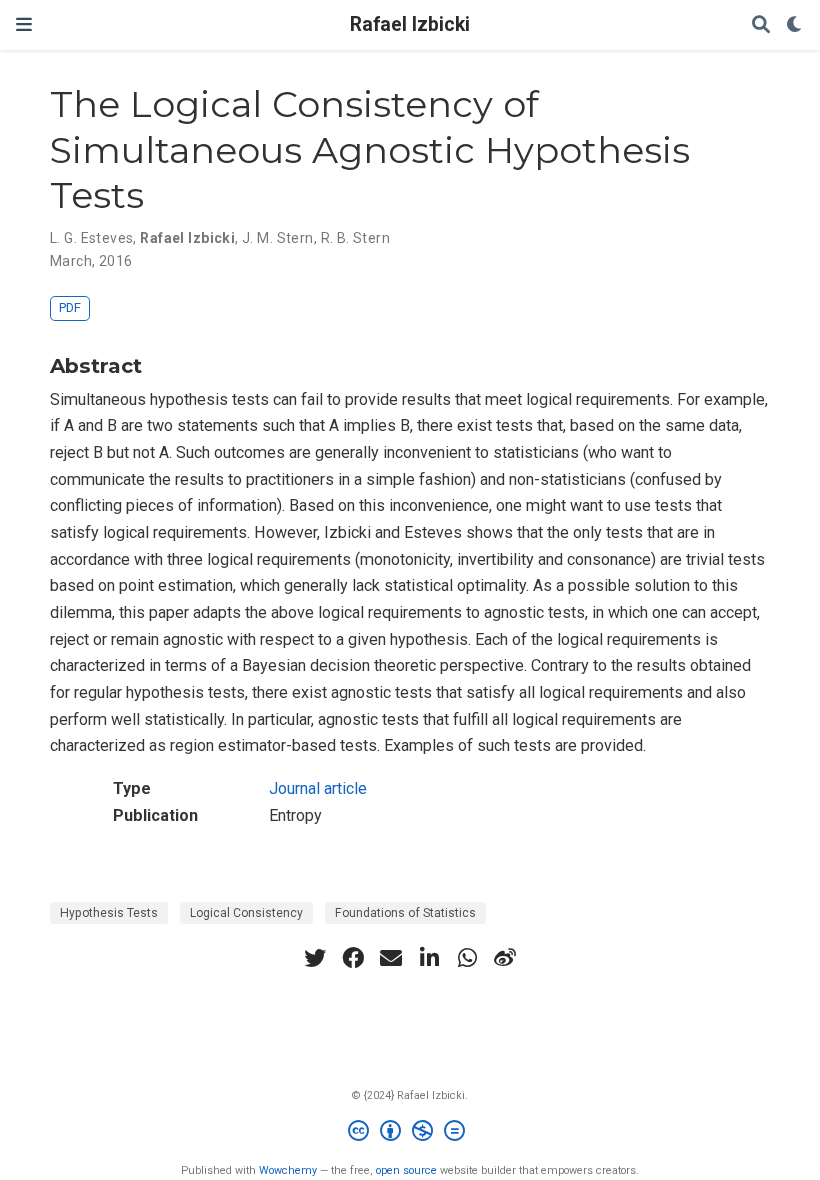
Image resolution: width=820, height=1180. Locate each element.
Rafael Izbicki (410, 24)
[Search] (761, 25)
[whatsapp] (467, 958)
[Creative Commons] (410, 1133)
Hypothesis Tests (109, 913)
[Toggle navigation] (24, 24)
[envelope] (391, 958)
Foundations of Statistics (405, 913)
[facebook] (353, 958)
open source (406, 1170)
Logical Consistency (246, 913)
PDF (70, 307)
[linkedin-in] (429, 958)
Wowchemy (288, 1170)
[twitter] (315, 958)
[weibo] (505, 958)
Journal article (318, 788)
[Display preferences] (795, 25)
